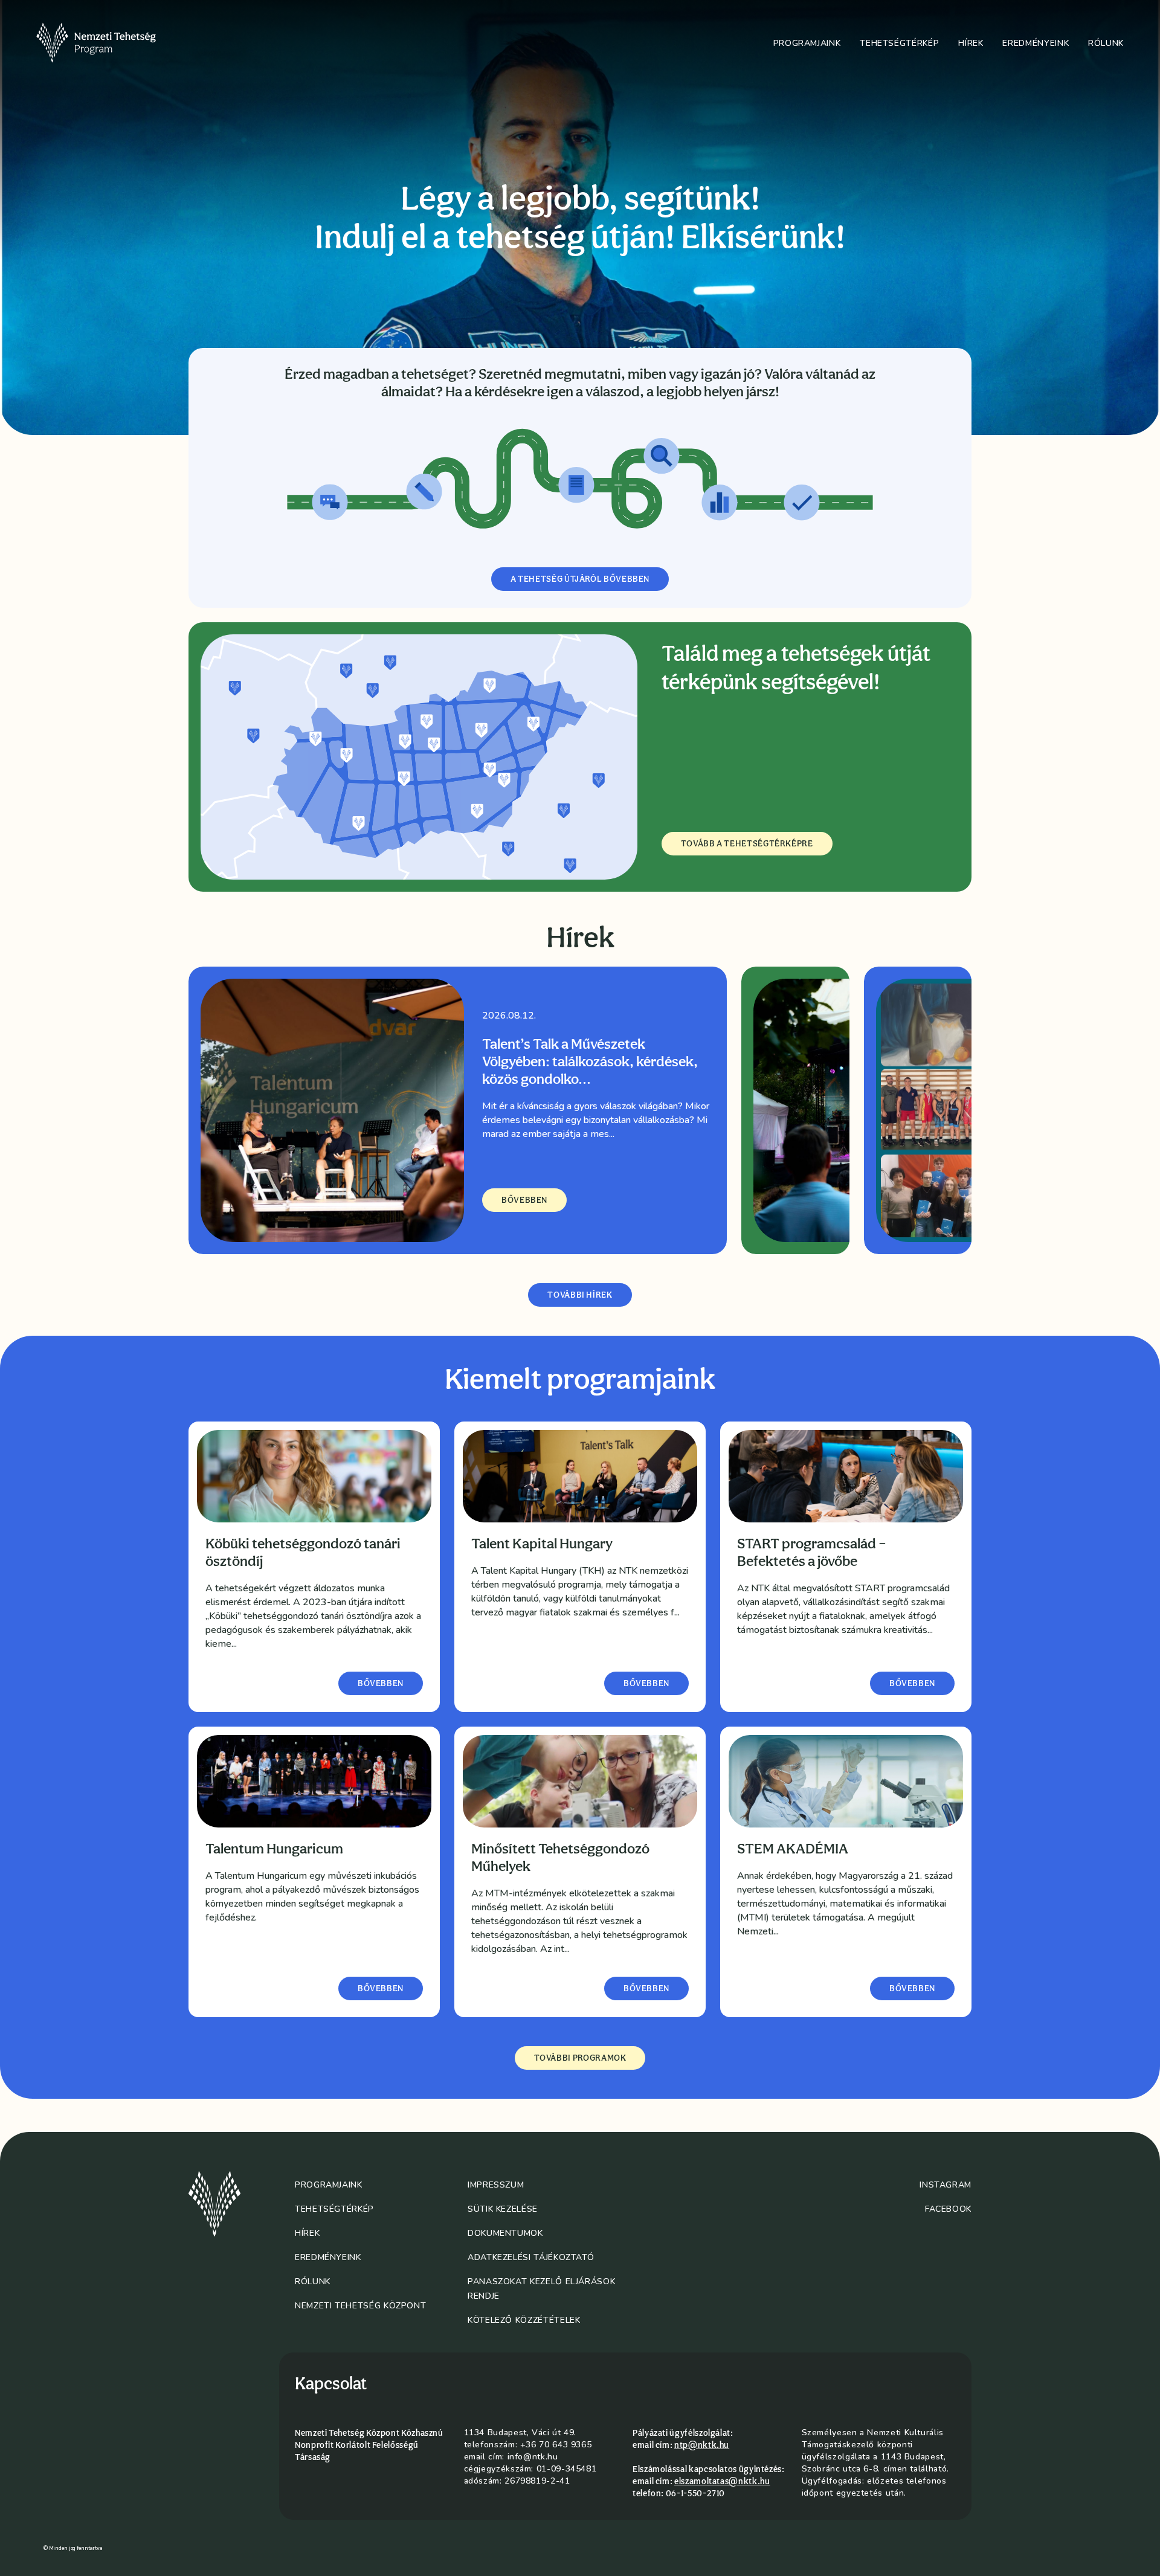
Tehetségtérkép (899, 43)
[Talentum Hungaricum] (314, 1781)
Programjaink (807, 43)
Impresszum (496, 2185)
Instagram (946, 2185)
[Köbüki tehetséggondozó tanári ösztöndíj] (314, 1476)
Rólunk (1106, 43)
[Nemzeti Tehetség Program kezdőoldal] (113, 43)
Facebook (948, 2209)
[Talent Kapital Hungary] (580, 1476)
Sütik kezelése (503, 2209)
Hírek (971, 43)
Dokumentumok (505, 2233)
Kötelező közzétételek (524, 2320)
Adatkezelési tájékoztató (531, 2257)
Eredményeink (1036, 43)
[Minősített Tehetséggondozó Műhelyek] (580, 1781)
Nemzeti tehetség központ (360, 2306)
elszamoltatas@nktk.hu (722, 2481)
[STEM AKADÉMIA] (846, 1781)
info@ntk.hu (533, 2457)
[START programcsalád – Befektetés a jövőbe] (846, 1476)
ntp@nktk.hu (702, 2445)
